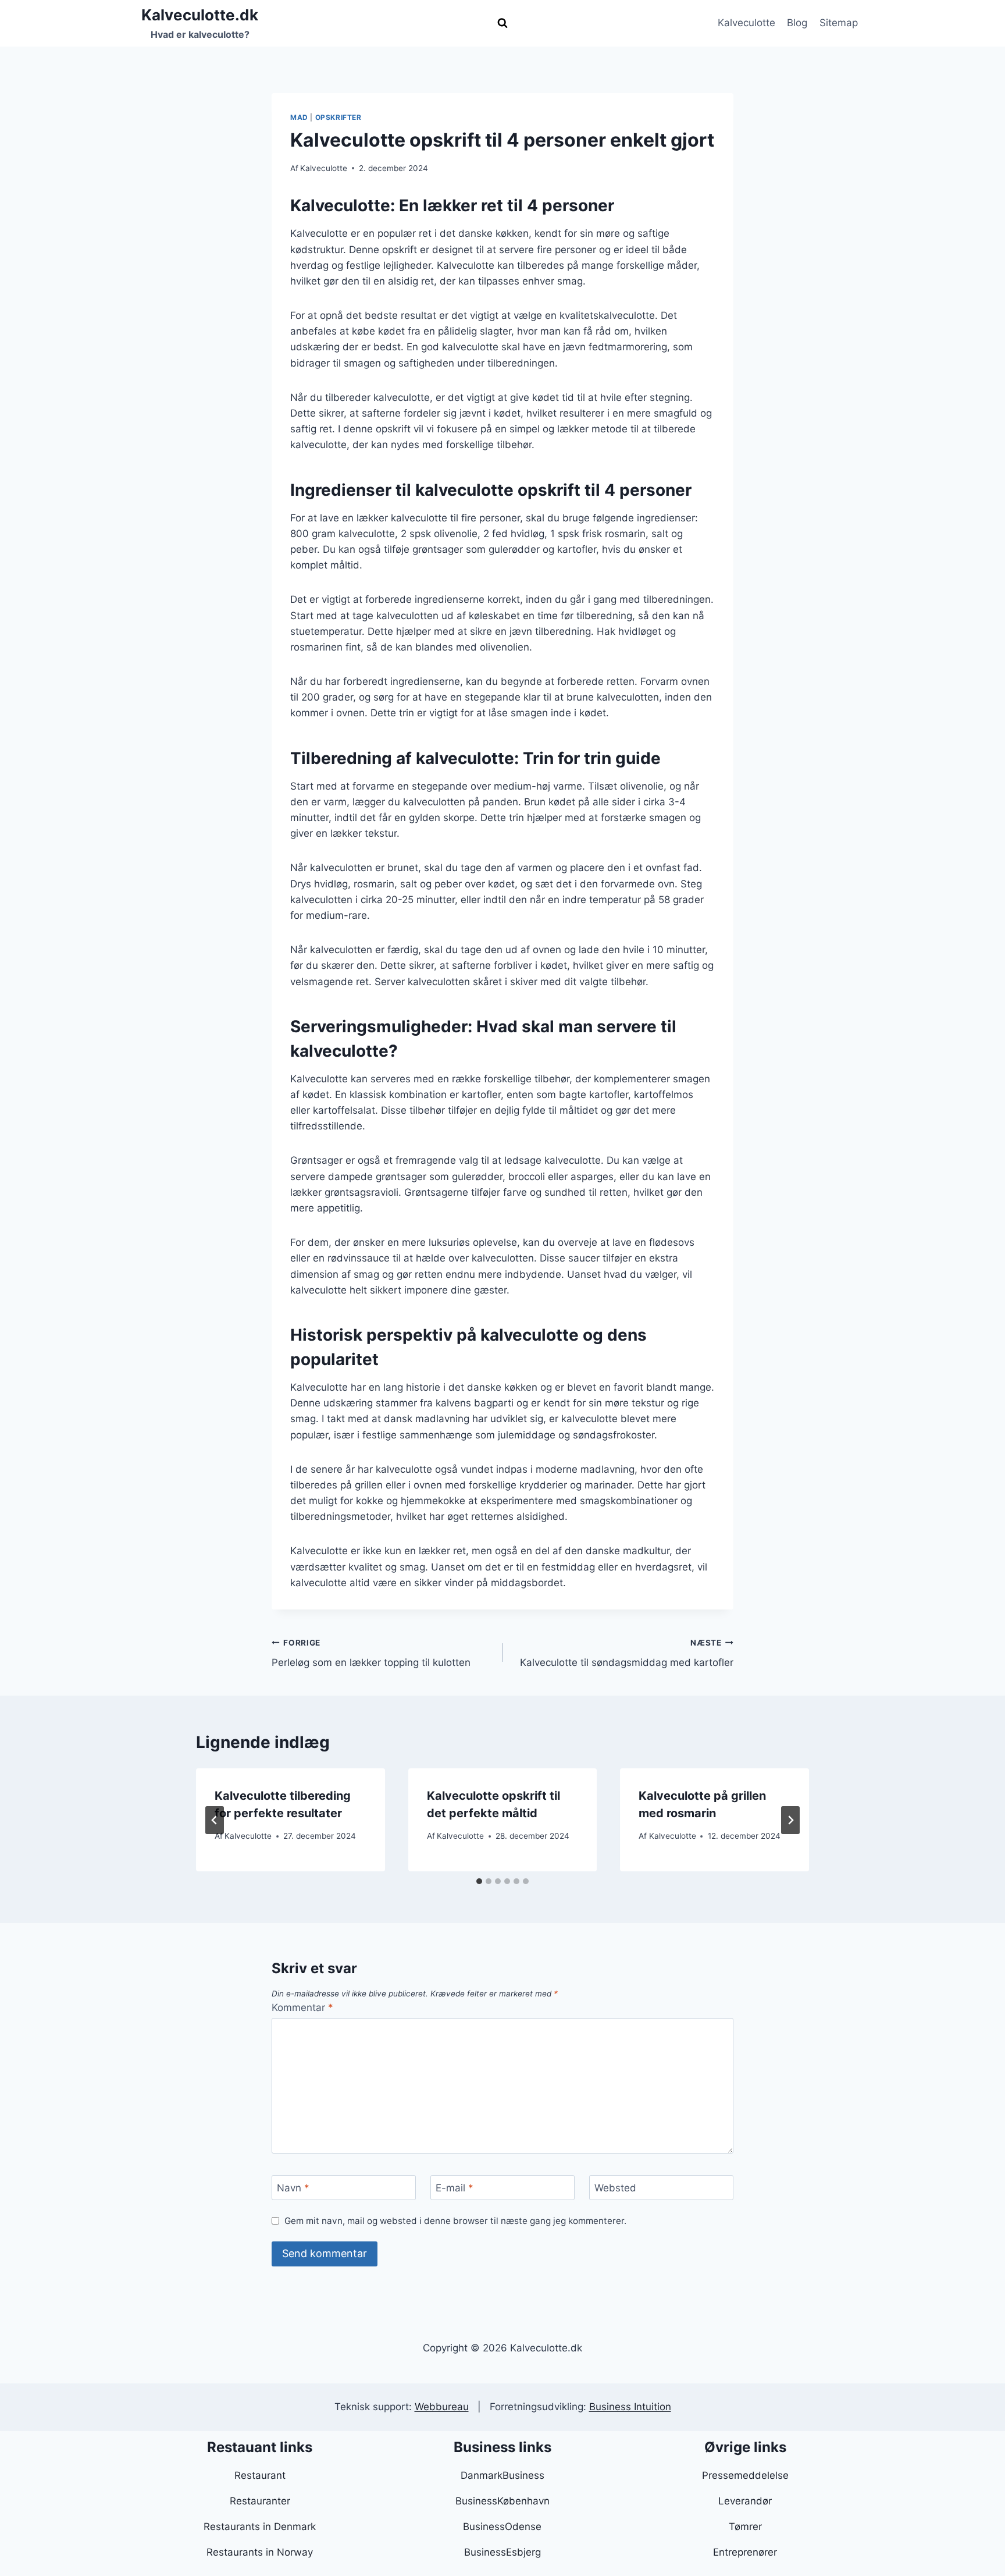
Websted (615, 2188)
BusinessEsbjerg (502, 2552)
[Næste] (790, 1820)
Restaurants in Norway (260, 2552)
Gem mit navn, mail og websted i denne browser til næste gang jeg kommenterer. (455, 2221)
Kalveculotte (746, 23)
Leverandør (745, 2501)
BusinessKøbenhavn (502, 2501)
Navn (293, 2188)
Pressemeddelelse (745, 2475)
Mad (299, 117)
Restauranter (260, 2501)
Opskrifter (338, 117)
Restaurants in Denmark (260, 2527)
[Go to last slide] (215, 1820)
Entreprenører (745, 2552)
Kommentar (302, 2007)
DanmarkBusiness (502, 2475)
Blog (797, 23)
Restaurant (260, 2475)
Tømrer (745, 2527)
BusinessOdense (502, 2527)
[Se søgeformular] (502, 23)
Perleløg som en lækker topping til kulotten (371, 1653)
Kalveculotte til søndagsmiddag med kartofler (627, 1653)
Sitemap (839, 23)
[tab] (479, 1881)
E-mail (455, 2188)
